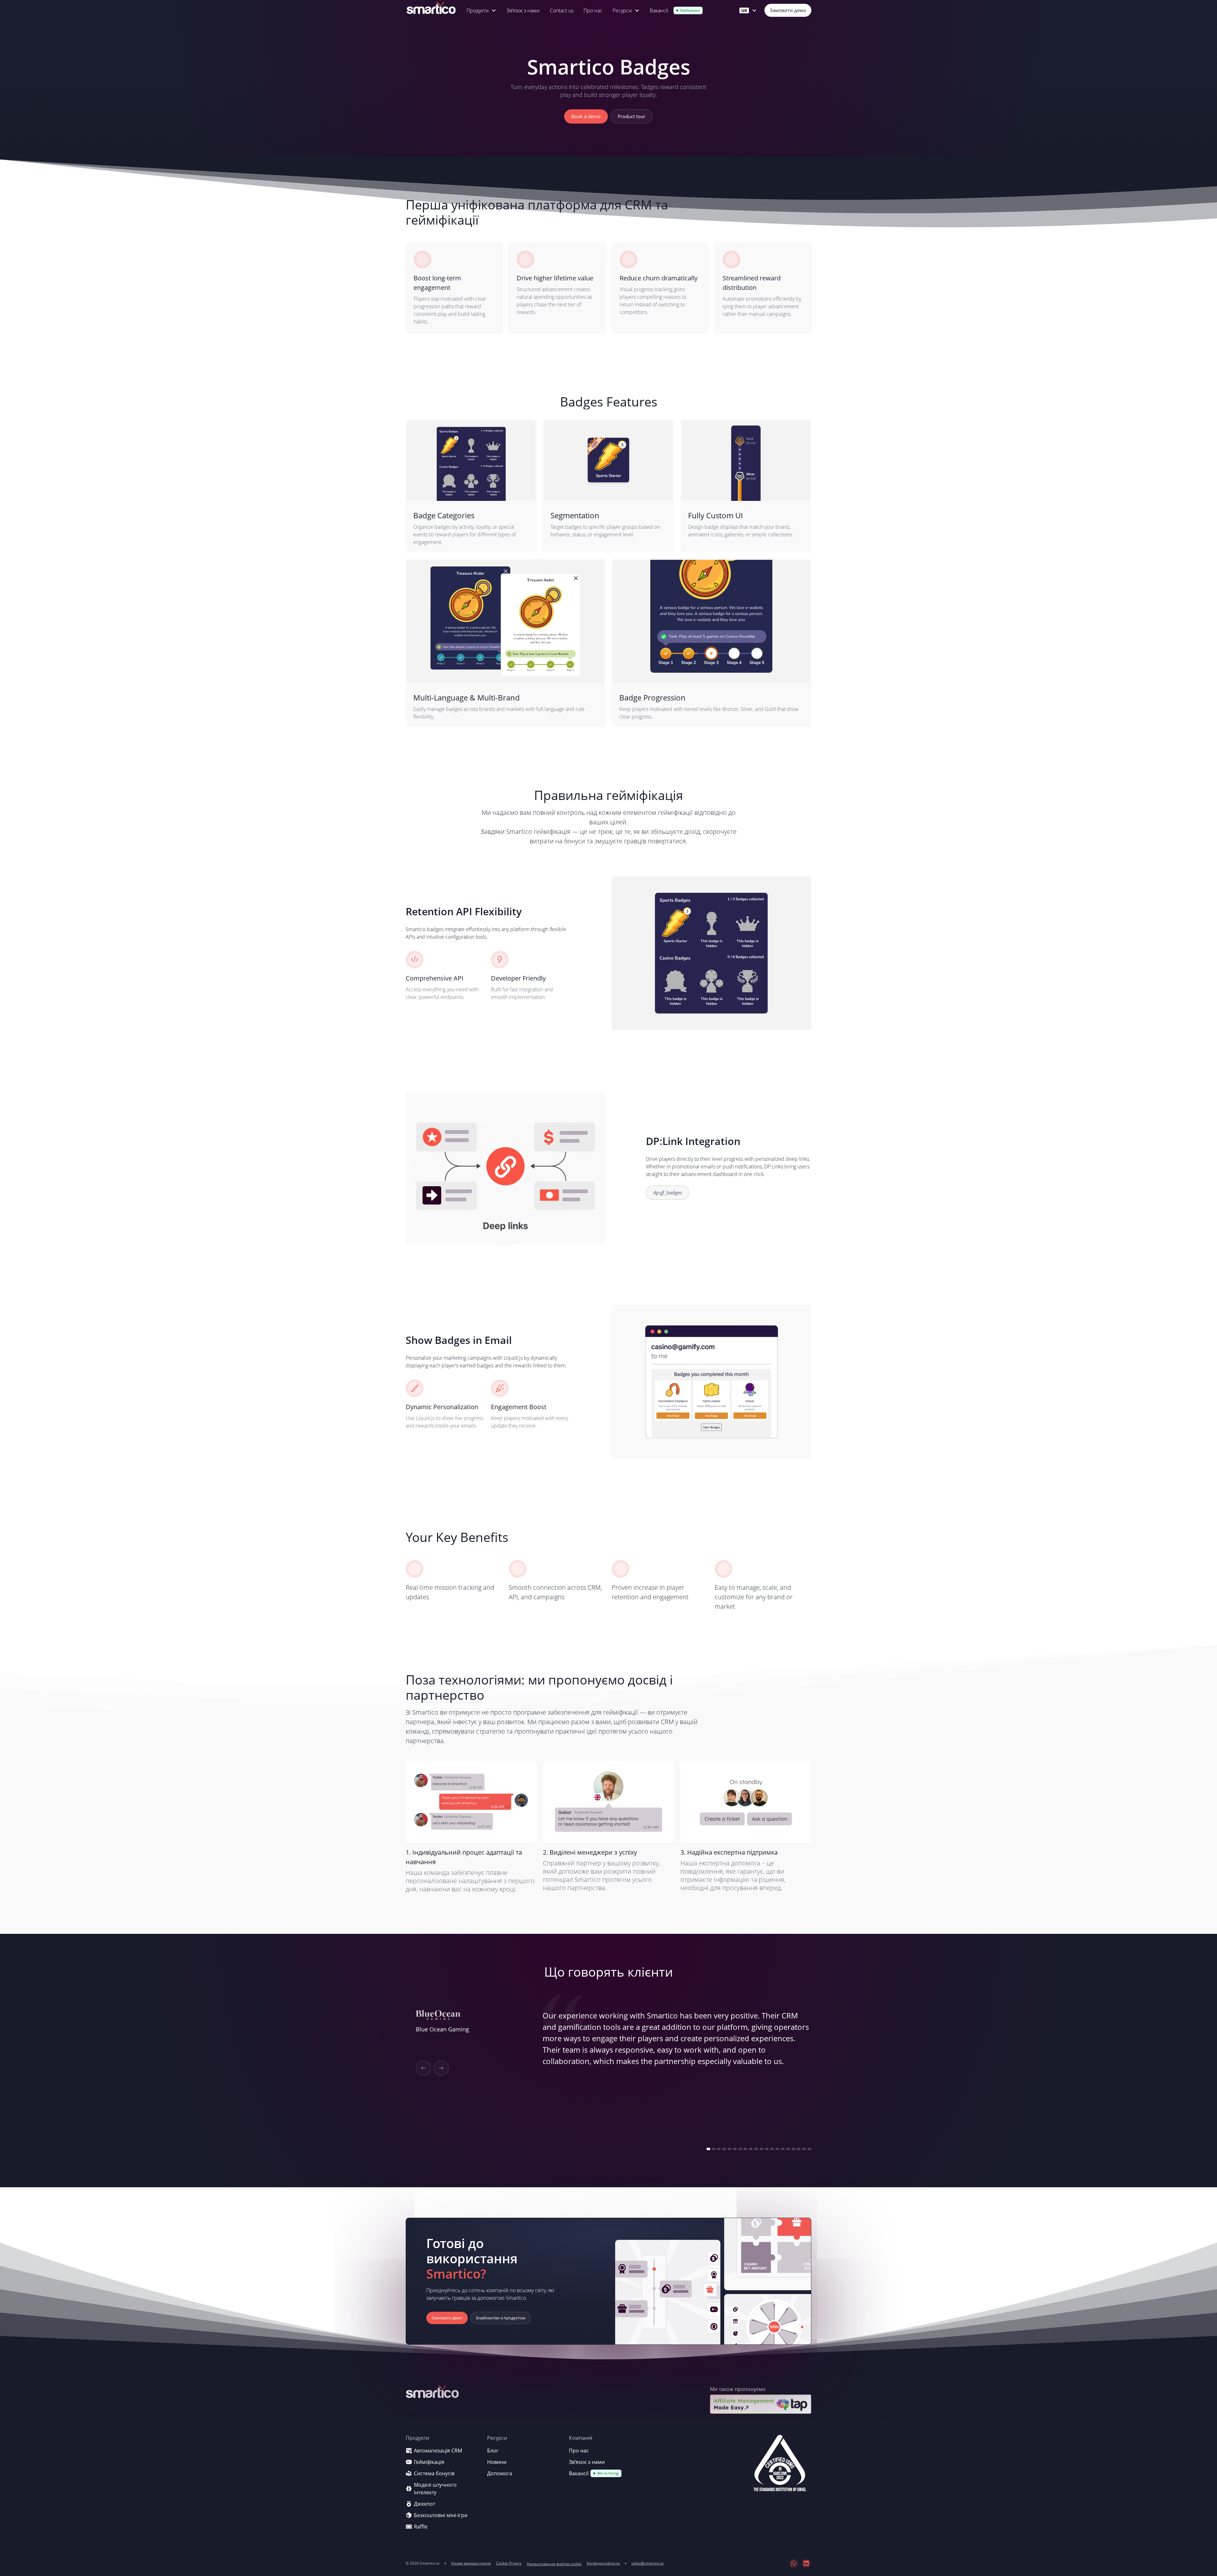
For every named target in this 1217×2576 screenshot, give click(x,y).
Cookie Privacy (509, 2563)
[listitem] (608, 2076)
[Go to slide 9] (751, 2149)
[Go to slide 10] (756, 2149)
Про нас (593, 10)
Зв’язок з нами (523, 10)
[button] (481, 10)
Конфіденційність (603, 2563)
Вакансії (659, 10)
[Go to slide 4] (724, 2149)
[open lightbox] (780, 2466)
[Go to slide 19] (804, 2149)
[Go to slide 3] (719, 2149)
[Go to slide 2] (714, 2149)
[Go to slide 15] (783, 2149)
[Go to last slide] (423, 2068)
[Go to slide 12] (767, 2149)
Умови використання (471, 2563)
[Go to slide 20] (809, 2149)
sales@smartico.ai (647, 2563)
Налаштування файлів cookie (554, 2564)
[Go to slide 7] (740, 2149)
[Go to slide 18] (799, 2149)
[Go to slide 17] (794, 2149)
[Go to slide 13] (772, 2149)
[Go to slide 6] (735, 2149)
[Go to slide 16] (788, 2149)
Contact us (562, 10)
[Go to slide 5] (730, 2149)
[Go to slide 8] (745, 2149)
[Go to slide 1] (708, 2149)
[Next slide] (441, 2068)
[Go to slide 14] (777, 2149)
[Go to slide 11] (762, 2149)
